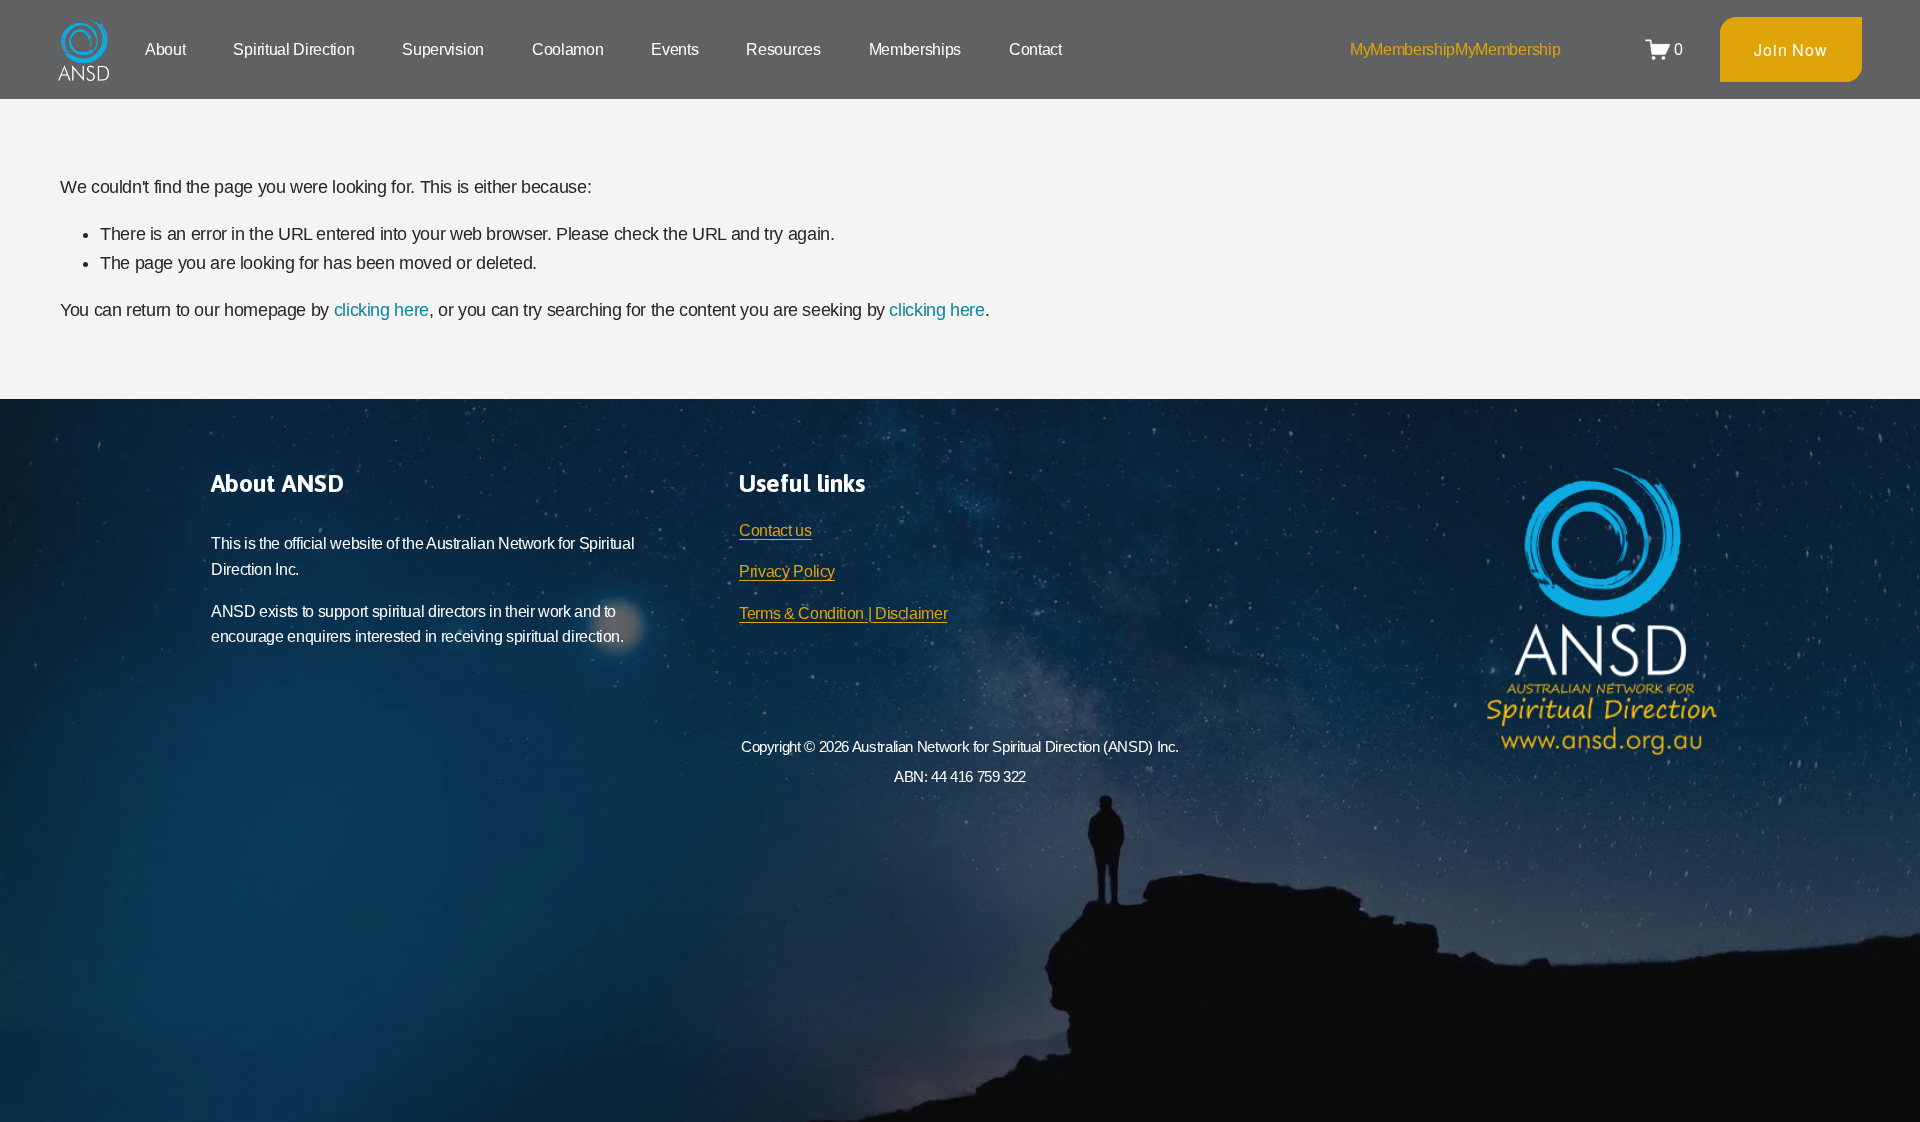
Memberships (915, 49)
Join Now (1790, 49)
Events (674, 49)
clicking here (381, 310)
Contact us (775, 530)
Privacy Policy (787, 571)
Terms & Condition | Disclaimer (843, 613)
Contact (1035, 49)
